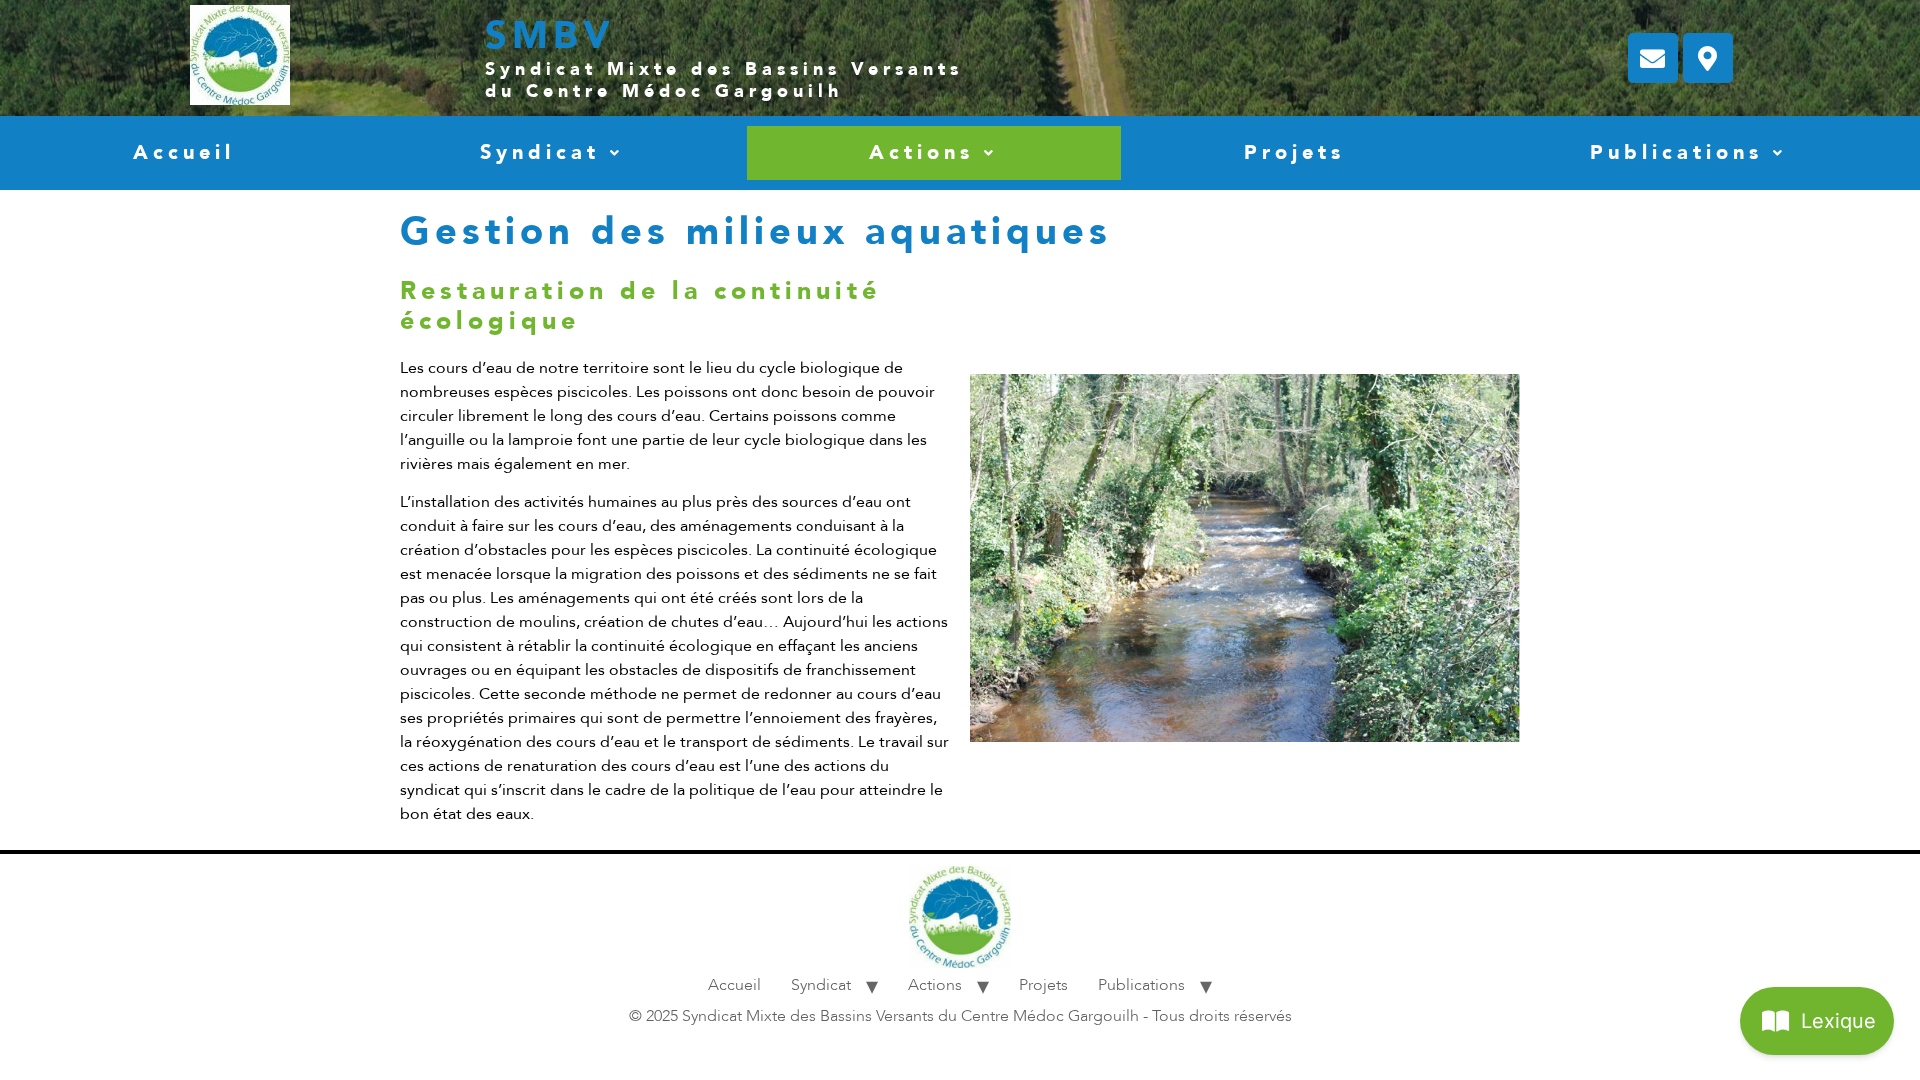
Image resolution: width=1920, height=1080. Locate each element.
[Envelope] (1653, 58)
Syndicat (540, 152)
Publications (1676, 152)
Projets (1294, 152)
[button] (551, 153)
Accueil (184, 152)
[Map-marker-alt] (1708, 58)
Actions (921, 152)
